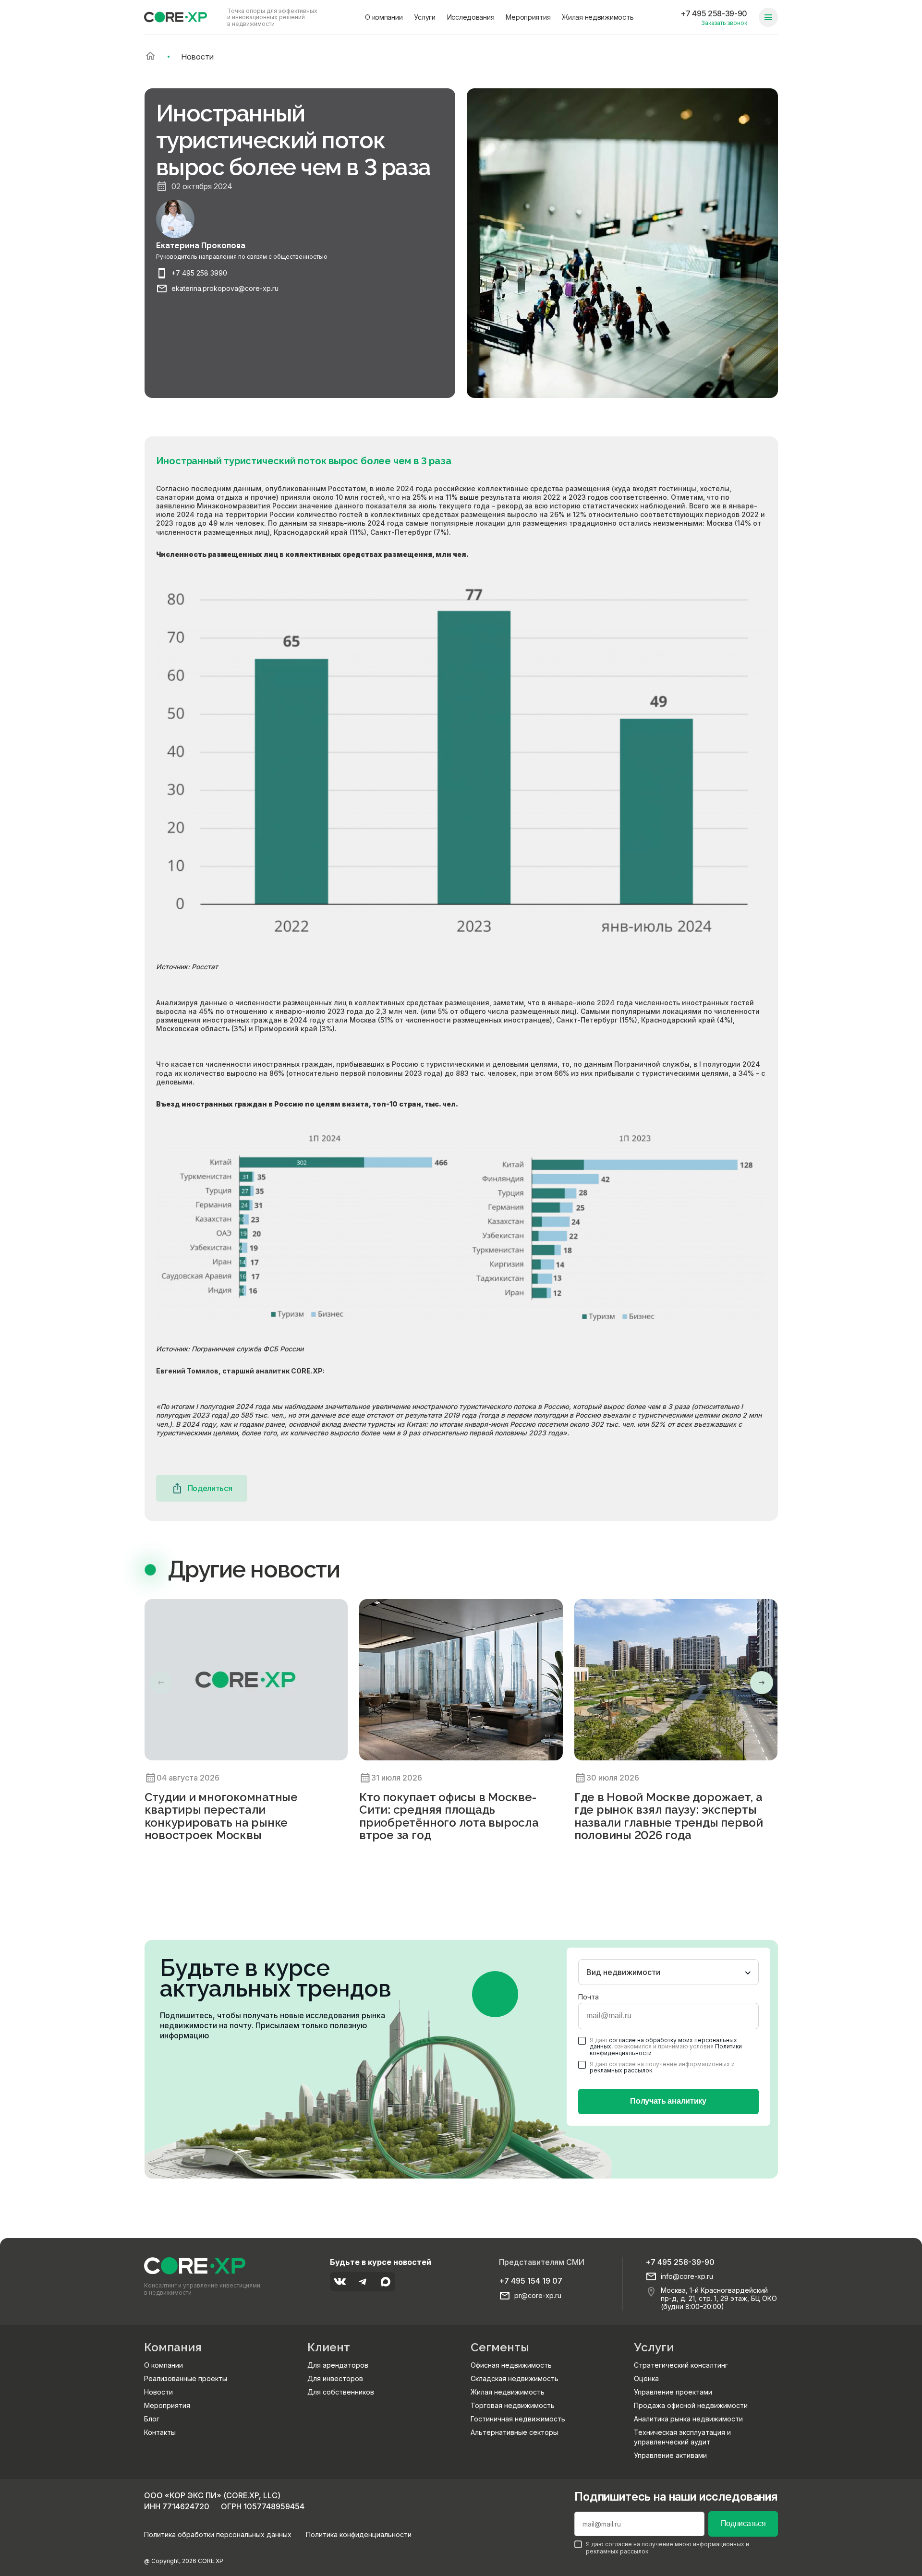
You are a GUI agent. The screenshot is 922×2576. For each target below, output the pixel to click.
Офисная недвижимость (511, 2365)
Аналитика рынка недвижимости (688, 2419)
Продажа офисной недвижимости (691, 2405)
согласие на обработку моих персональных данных (663, 2043)
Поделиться (210, 1488)
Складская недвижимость (515, 2378)
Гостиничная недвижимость (518, 2419)
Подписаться (743, 2523)
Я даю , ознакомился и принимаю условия (666, 2046)
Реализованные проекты (186, 2378)
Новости (158, 2392)
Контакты (160, 2432)
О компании (384, 17)
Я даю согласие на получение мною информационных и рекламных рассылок (667, 2548)
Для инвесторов (335, 2378)
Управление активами (670, 2455)
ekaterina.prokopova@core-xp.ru (225, 289)
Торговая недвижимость (513, 2405)
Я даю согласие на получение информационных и (662, 2067)
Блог (152, 2419)
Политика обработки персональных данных (218, 2534)
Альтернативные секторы (514, 2432)
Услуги (425, 17)
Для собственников (341, 2392)
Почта (588, 1997)
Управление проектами (673, 2392)
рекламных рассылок (621, 2070)
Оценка (646, 2378)
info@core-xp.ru (687, 2276)
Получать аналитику (668, 2101)
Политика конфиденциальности (359, 2534)
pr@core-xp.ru (538, 2296)
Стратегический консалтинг (681, 2365)
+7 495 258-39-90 (714, 13)
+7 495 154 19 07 (531, 2281)
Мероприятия (528, 17)
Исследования (471, 17)
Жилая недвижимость (598, 17)
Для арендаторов (338, 2365)
